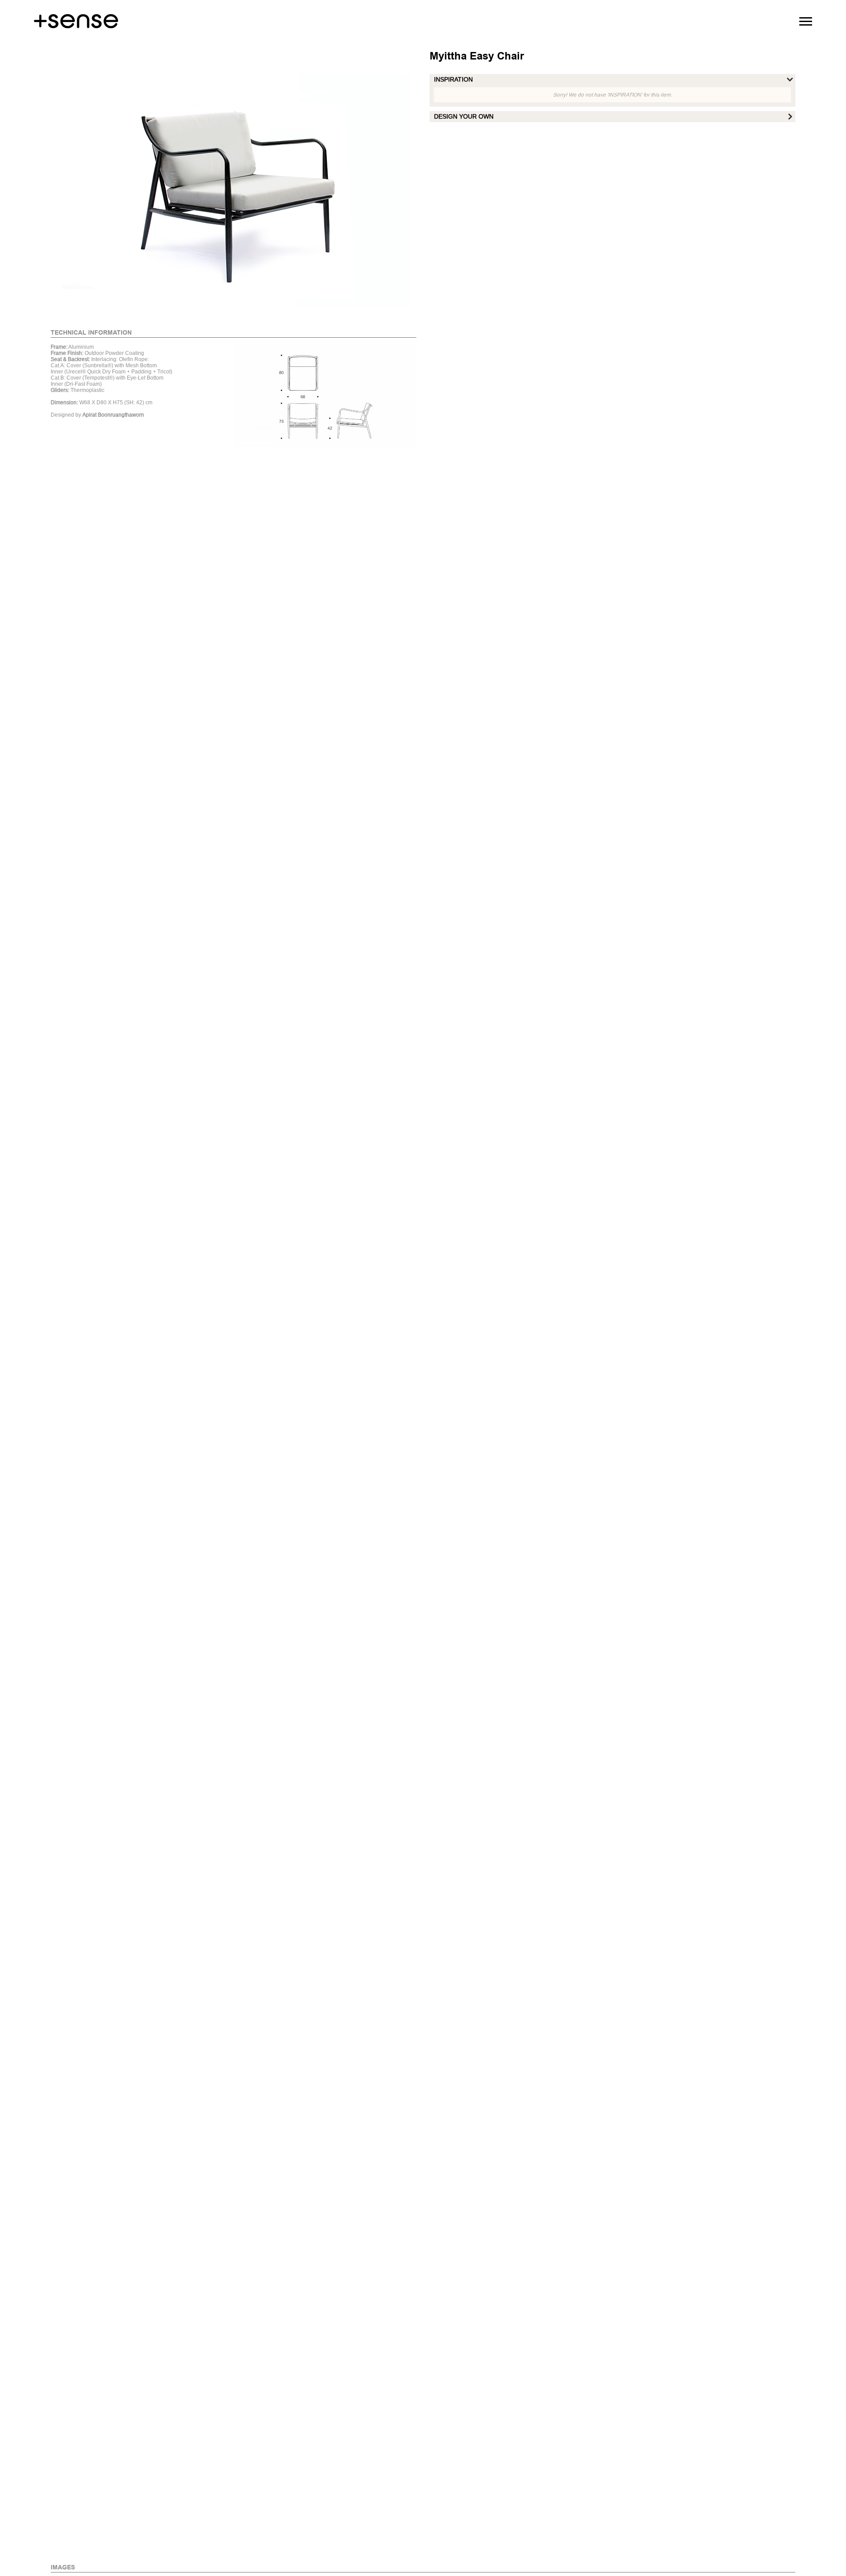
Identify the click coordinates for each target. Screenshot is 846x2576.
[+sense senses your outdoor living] (76, 15)
